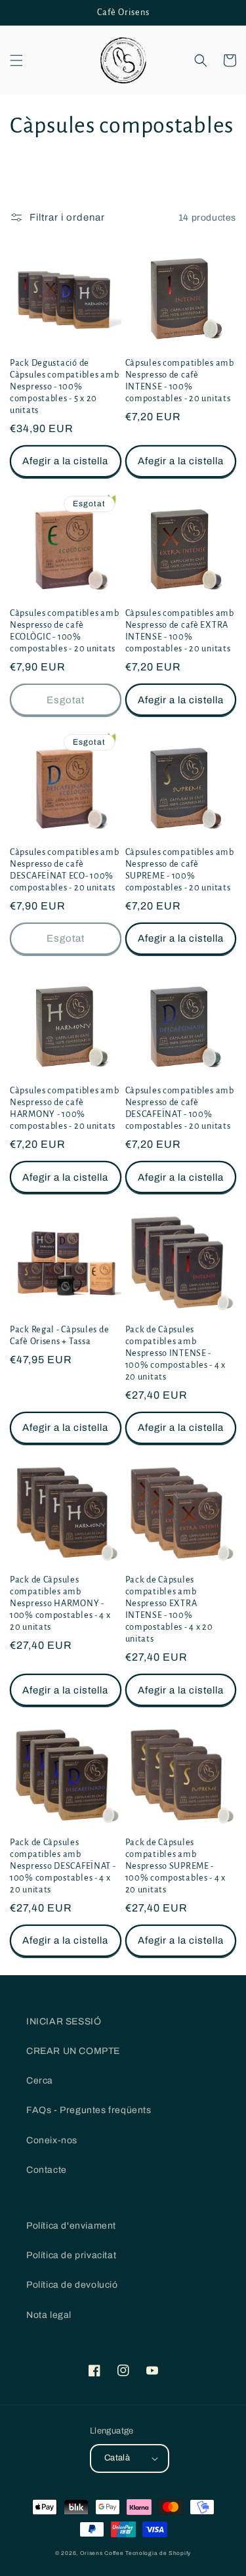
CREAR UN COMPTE (73, 2051)
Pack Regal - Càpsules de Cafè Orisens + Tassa (59, 1335)
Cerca (40, 2081)
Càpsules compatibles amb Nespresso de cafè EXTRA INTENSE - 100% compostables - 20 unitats (180, 631)
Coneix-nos (52, 2140)
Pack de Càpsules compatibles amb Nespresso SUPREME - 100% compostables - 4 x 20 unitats (176, 1866)
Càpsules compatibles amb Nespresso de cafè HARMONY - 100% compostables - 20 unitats (64, 1108)
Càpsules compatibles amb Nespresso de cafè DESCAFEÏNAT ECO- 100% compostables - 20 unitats (64, 870)
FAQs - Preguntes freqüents (89, 2110)
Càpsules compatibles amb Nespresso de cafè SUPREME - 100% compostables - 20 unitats (180, 870)
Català (117, 2458)
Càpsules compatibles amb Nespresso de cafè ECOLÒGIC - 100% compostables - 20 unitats (64, 631)
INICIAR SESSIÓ (64, 2021)
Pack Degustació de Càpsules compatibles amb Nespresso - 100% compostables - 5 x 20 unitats (64, 386)
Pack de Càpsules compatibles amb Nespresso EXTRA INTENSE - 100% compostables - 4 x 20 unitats (169, 1609)
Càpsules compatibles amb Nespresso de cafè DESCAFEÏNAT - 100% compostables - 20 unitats (180, 1108)
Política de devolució (72, 2285)
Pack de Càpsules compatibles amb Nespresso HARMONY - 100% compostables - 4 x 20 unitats (60, 1603)
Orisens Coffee (102, 2553)
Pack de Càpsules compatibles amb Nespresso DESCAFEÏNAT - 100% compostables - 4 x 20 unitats (63, 1866)
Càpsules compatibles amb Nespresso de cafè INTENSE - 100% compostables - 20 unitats (180, 381)
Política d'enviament (71, 2226)
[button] (16, 60)
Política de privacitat (71, 2255)
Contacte (47, 2170)
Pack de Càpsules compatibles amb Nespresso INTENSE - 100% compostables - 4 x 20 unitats (176, 1353)
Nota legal (49, 2315)
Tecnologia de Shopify (158, 2553)
